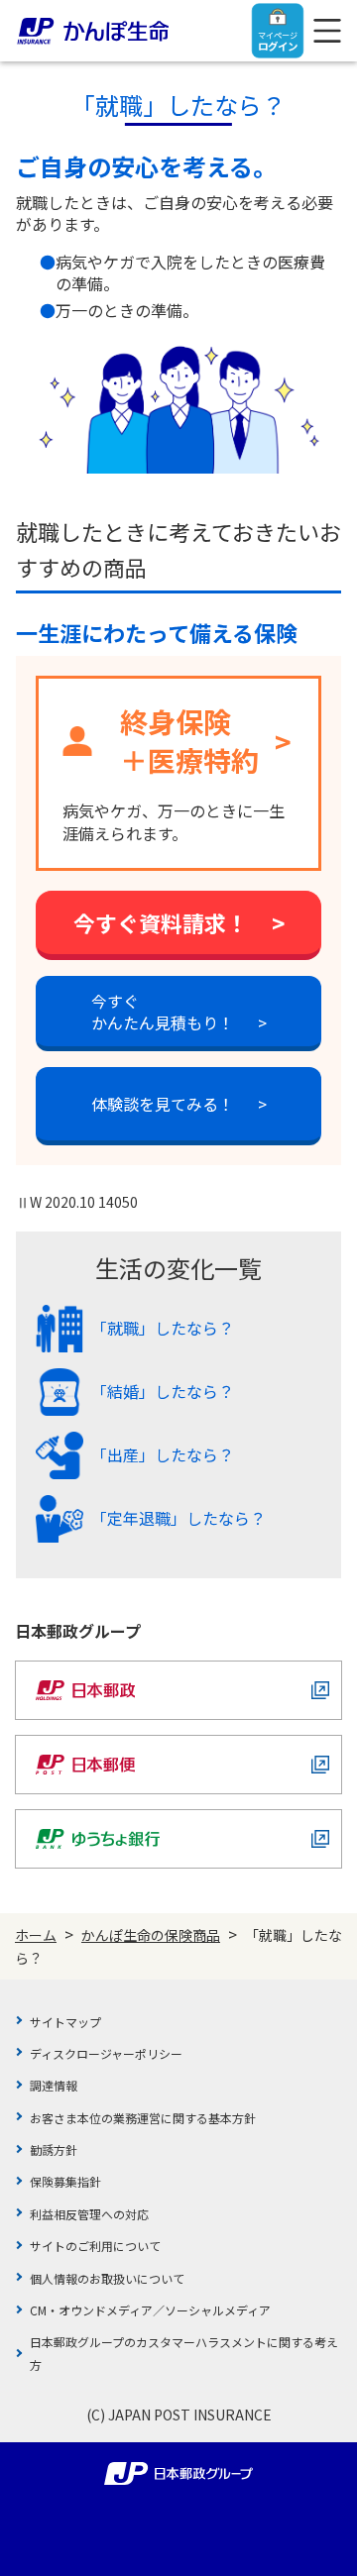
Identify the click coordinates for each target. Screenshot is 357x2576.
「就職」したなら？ (163, 1327)
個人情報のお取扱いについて (107, 2278)
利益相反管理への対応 (89, 2214)
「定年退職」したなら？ (178, 1517)
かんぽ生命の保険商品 (151, 1935)
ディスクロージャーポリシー (106, 2053)
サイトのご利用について (95, 2246)
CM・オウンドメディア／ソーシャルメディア (150, 2310)
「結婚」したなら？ (163, 1391)
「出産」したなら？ (163, 1454)
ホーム (36, 1935)
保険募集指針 (65, 2181)
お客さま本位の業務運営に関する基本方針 (143, 2118)
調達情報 (54, 2085)
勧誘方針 (54, 2149)
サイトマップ (65, 2022)
